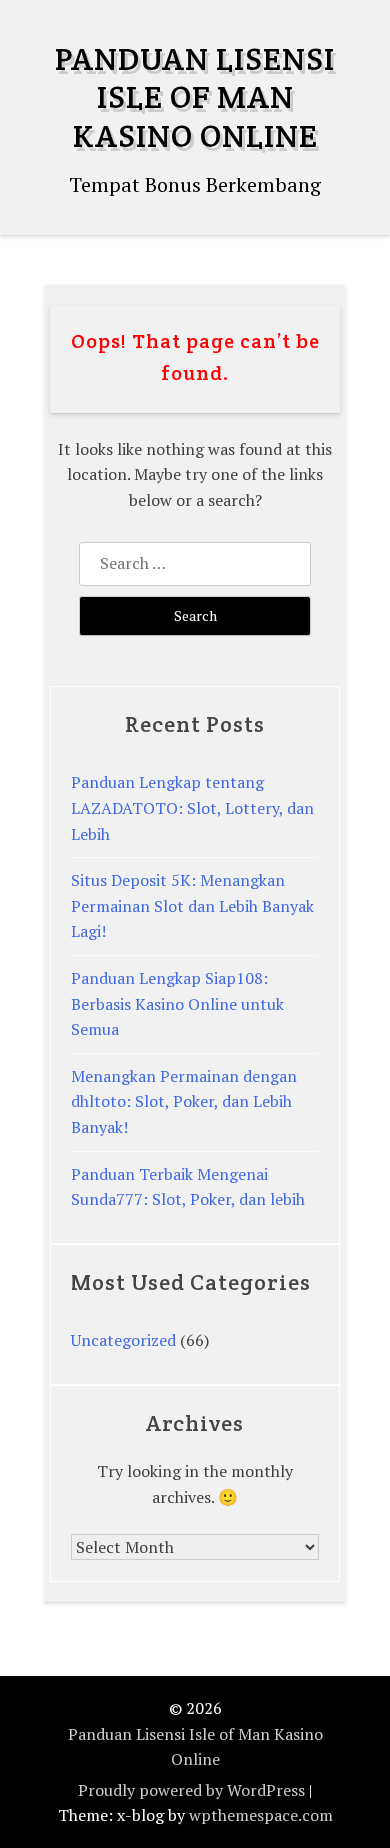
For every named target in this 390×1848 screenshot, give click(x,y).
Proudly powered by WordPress (191, 1790)
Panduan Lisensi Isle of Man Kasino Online (195, 97)
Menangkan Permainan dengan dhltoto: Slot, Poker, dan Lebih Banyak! (184, 1101)
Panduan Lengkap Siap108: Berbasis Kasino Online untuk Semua (177, 1003)
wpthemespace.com (261, 1815)
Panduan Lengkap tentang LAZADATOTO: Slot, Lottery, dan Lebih (192, 807)
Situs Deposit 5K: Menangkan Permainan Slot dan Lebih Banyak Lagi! (192, 905)
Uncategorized (123, 1340)
